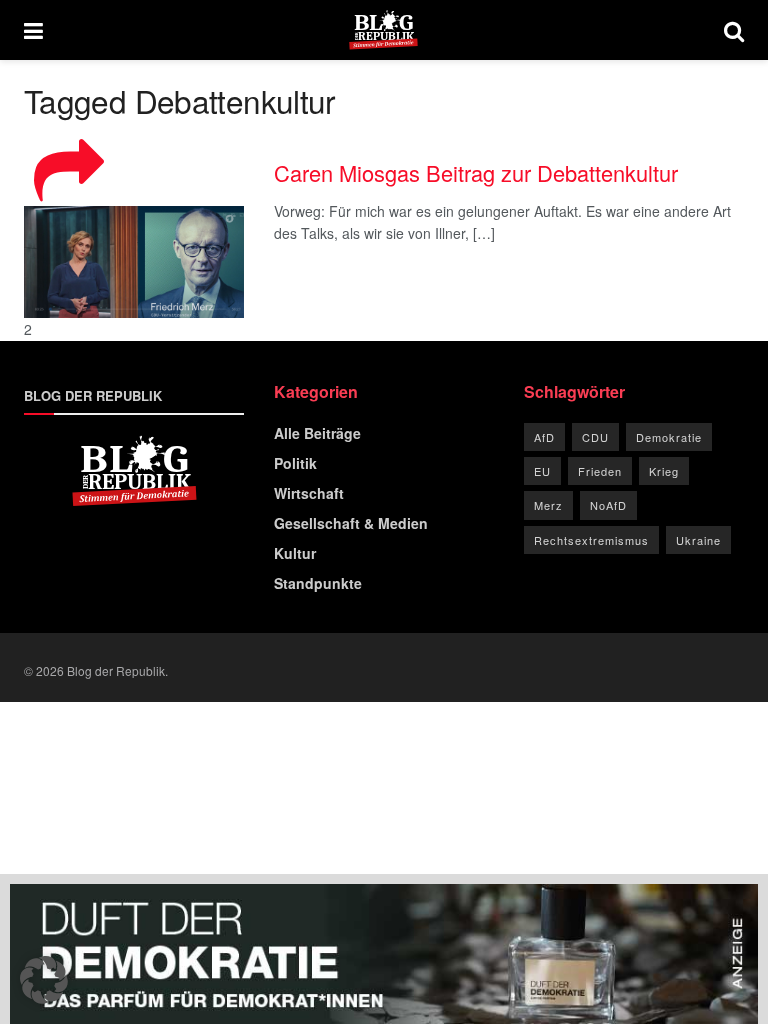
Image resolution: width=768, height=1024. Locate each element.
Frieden (600, 471)
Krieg (664, 471)
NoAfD (608, 505)
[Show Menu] (33, 30)
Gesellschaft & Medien (351, 523)
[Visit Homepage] (383, 30)
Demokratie (669, 437)
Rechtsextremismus (591, 540)
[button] (44, 980)
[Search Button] (734, 30)
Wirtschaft (309, 493)
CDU (595, 437)
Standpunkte (318, 583)
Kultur (295, 553)
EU (542, 471)
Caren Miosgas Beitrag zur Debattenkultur (476, 172)
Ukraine (698, 540)
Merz (548, 505)
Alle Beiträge (317, 433)
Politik (295, 463)
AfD (544, 437)
